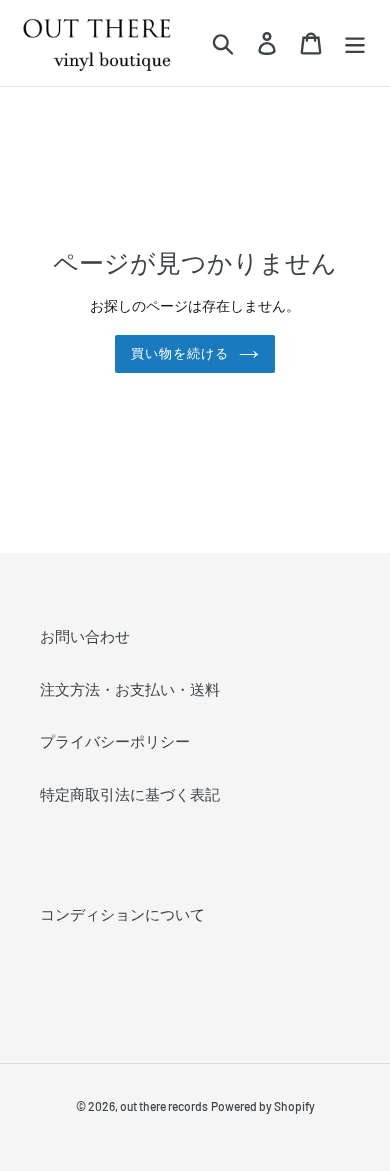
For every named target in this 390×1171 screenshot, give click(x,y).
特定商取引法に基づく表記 (130, 794)
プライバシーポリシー (115, 741)
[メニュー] (355, 43)
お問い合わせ (85, 636)
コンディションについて (122, 914)
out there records (164, 1106)
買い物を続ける (180, 353)
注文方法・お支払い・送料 (130, 689)
